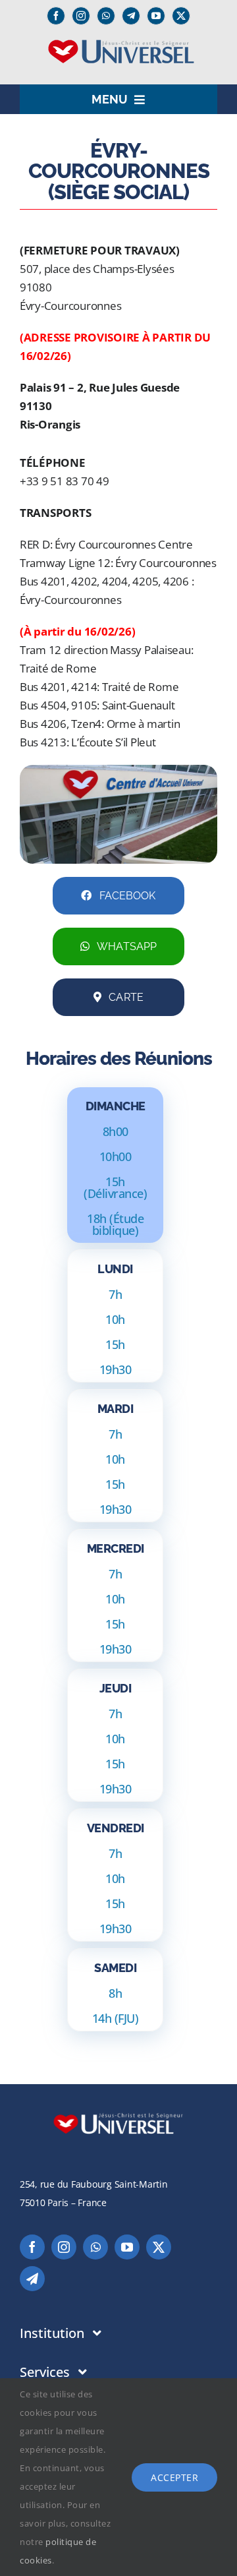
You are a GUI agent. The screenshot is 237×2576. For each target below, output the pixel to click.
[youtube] (156, 16)
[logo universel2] (119, 44)
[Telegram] (131, 16)
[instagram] (81, 16)
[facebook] (56, 16)
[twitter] (181, 16)
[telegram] (32, 2279)
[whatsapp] (106, 16)
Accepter (174, 2477)
